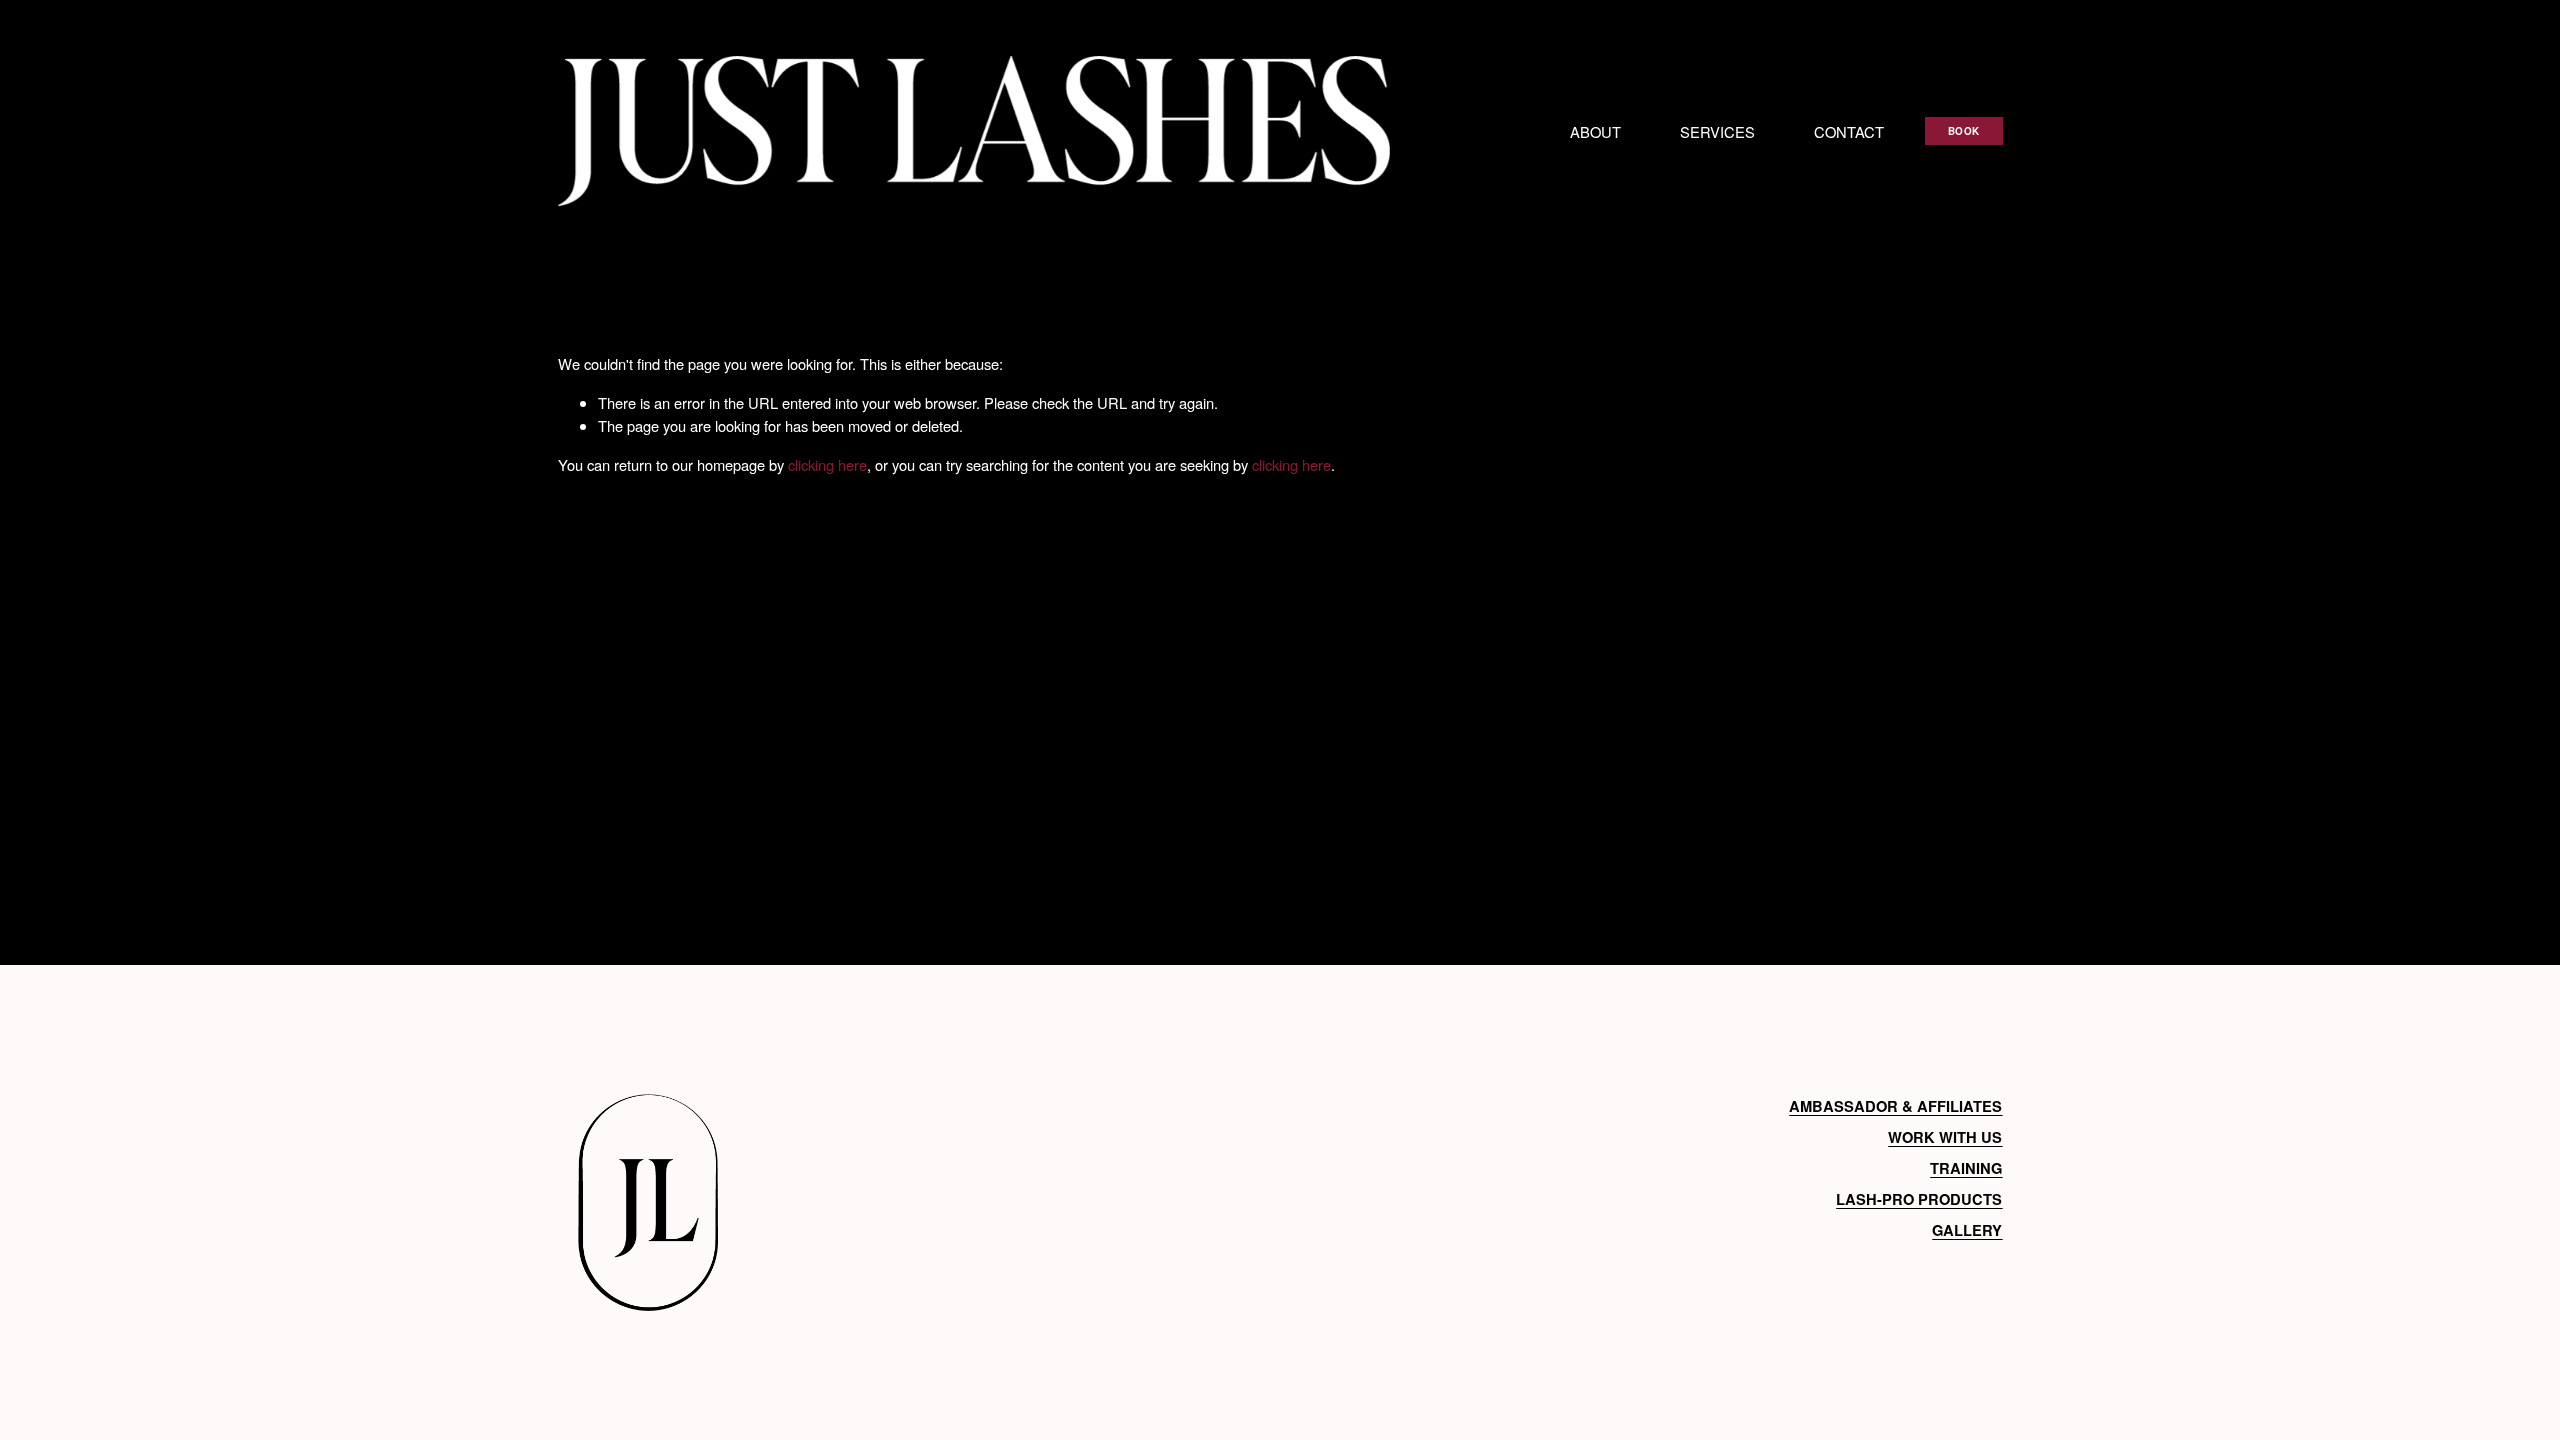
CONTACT (1849, 131)
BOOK (1964, 131)
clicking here (827, 464)
